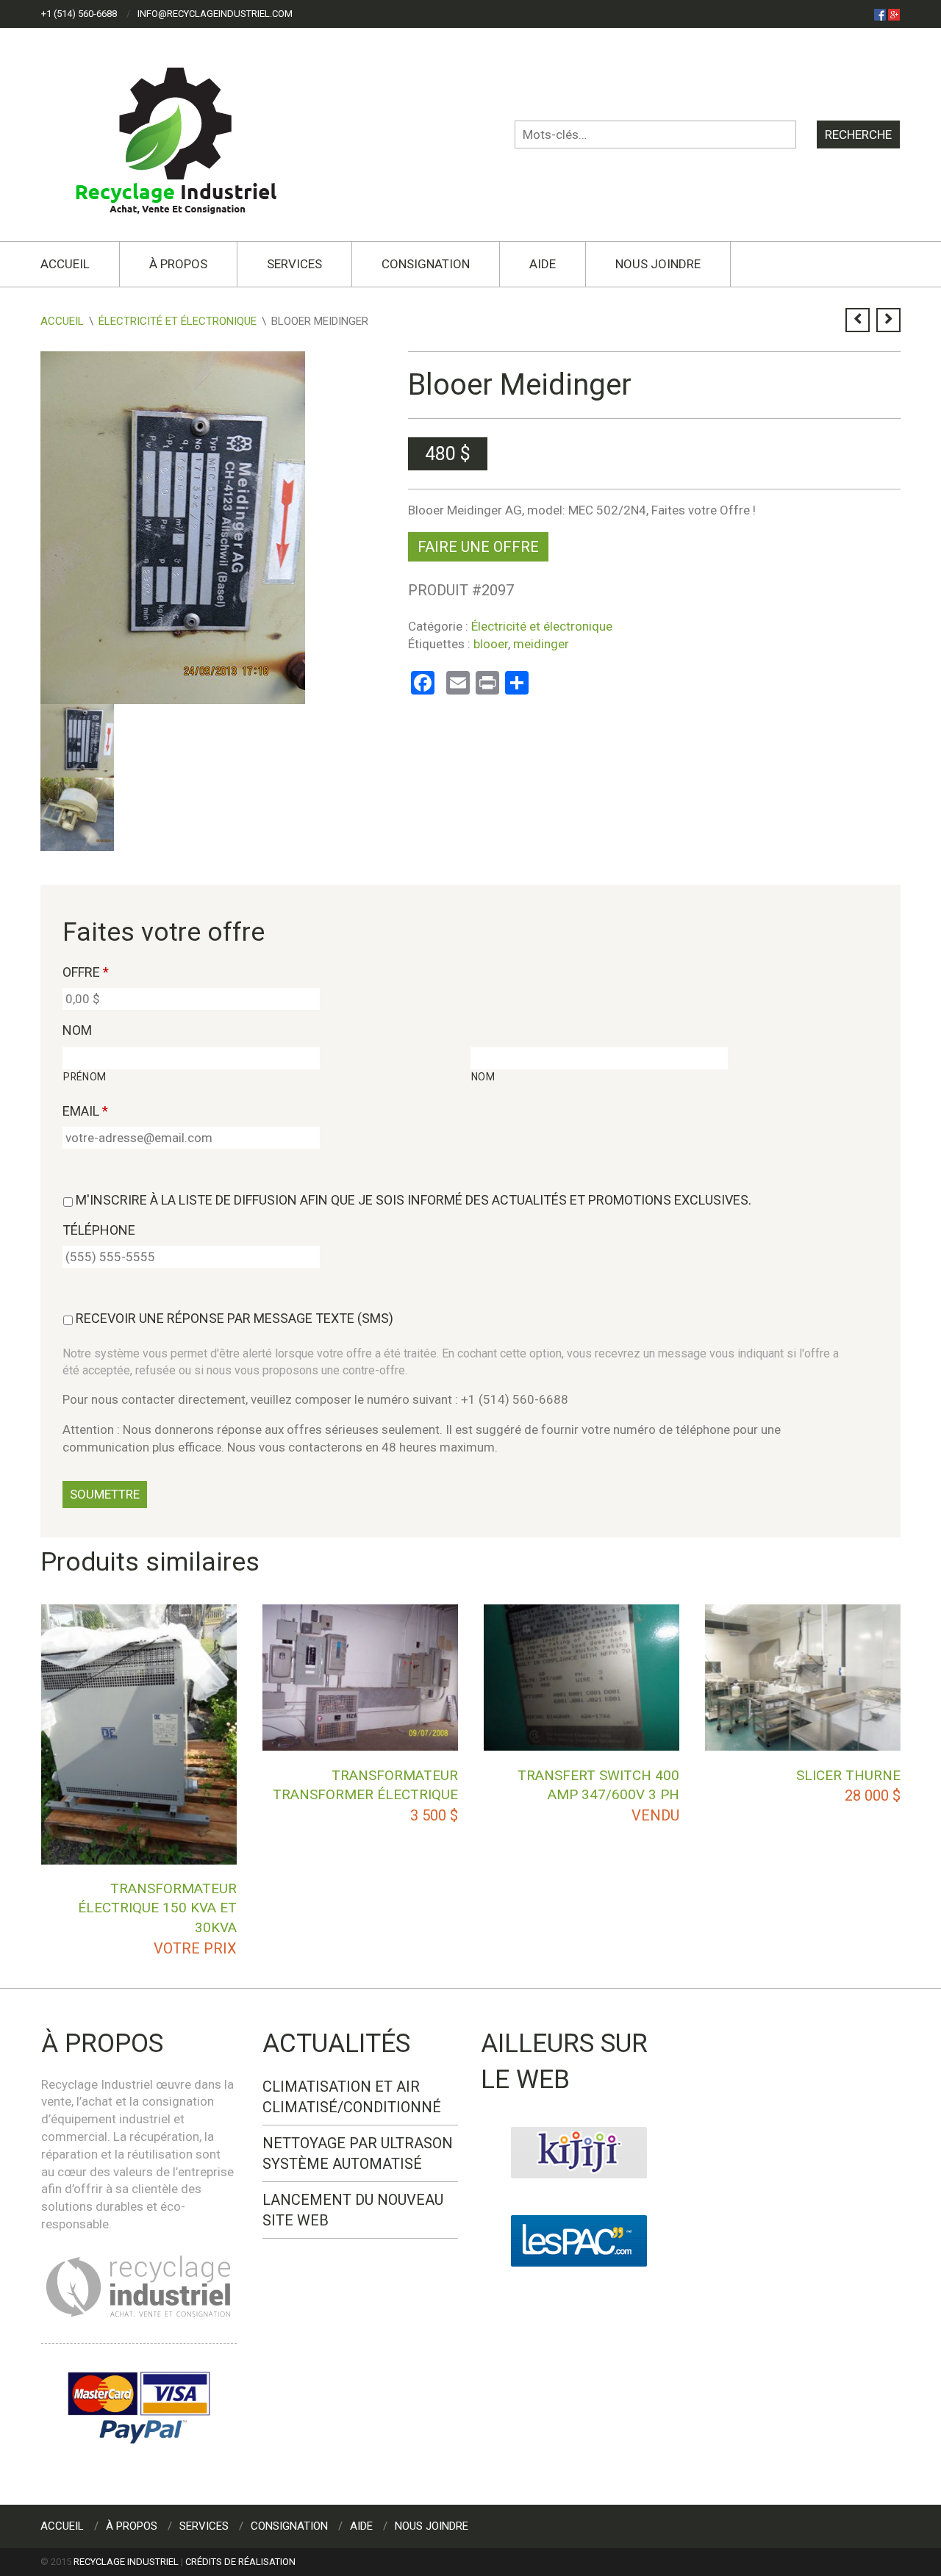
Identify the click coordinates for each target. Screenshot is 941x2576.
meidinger (541, 644)
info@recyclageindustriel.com (215, 14)
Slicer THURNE (848, 1775)
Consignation (426, 264)
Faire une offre (478, 547)
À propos (178, 264)
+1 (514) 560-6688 (79, 14)
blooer (491, 644)
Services (294, 264)
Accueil (65, 264)
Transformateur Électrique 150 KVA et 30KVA (157, 1908)
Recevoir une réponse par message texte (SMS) (235, 1318)
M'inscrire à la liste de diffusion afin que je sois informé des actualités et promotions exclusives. (414, 1200)
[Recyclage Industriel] (189, 134)
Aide (543, 264)
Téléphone (99, 1230)
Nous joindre (658, 264)
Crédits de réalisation (240, 2562)
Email (85, 1111)
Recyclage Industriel (126, 2562)
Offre (86, 972)
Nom (77, 1030)
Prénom (85, 1077)
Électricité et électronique (178, 321)
